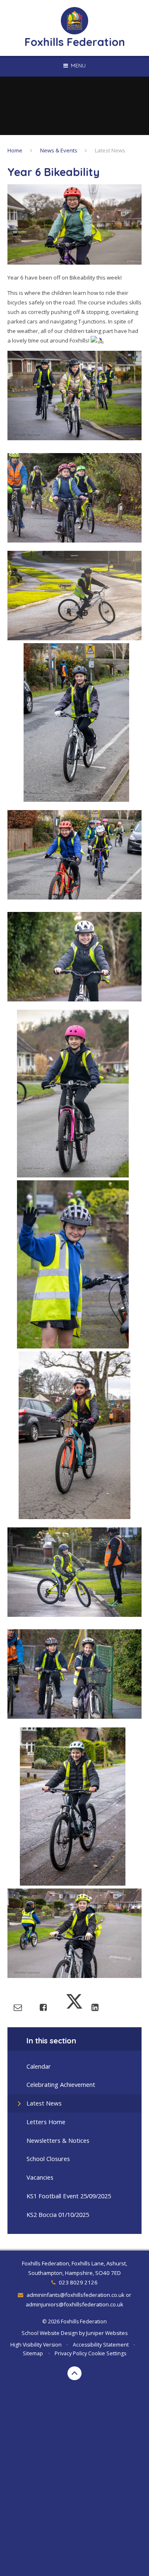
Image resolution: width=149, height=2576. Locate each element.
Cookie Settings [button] (107, 2353)
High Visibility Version (36, 2345)
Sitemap (33, 2353)
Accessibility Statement (101, 2345)
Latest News (110, 150)
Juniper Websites (107, 2333)
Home (15, 150)
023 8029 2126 (78, 2282)
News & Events (59, 150)
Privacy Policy (71, 2353)
